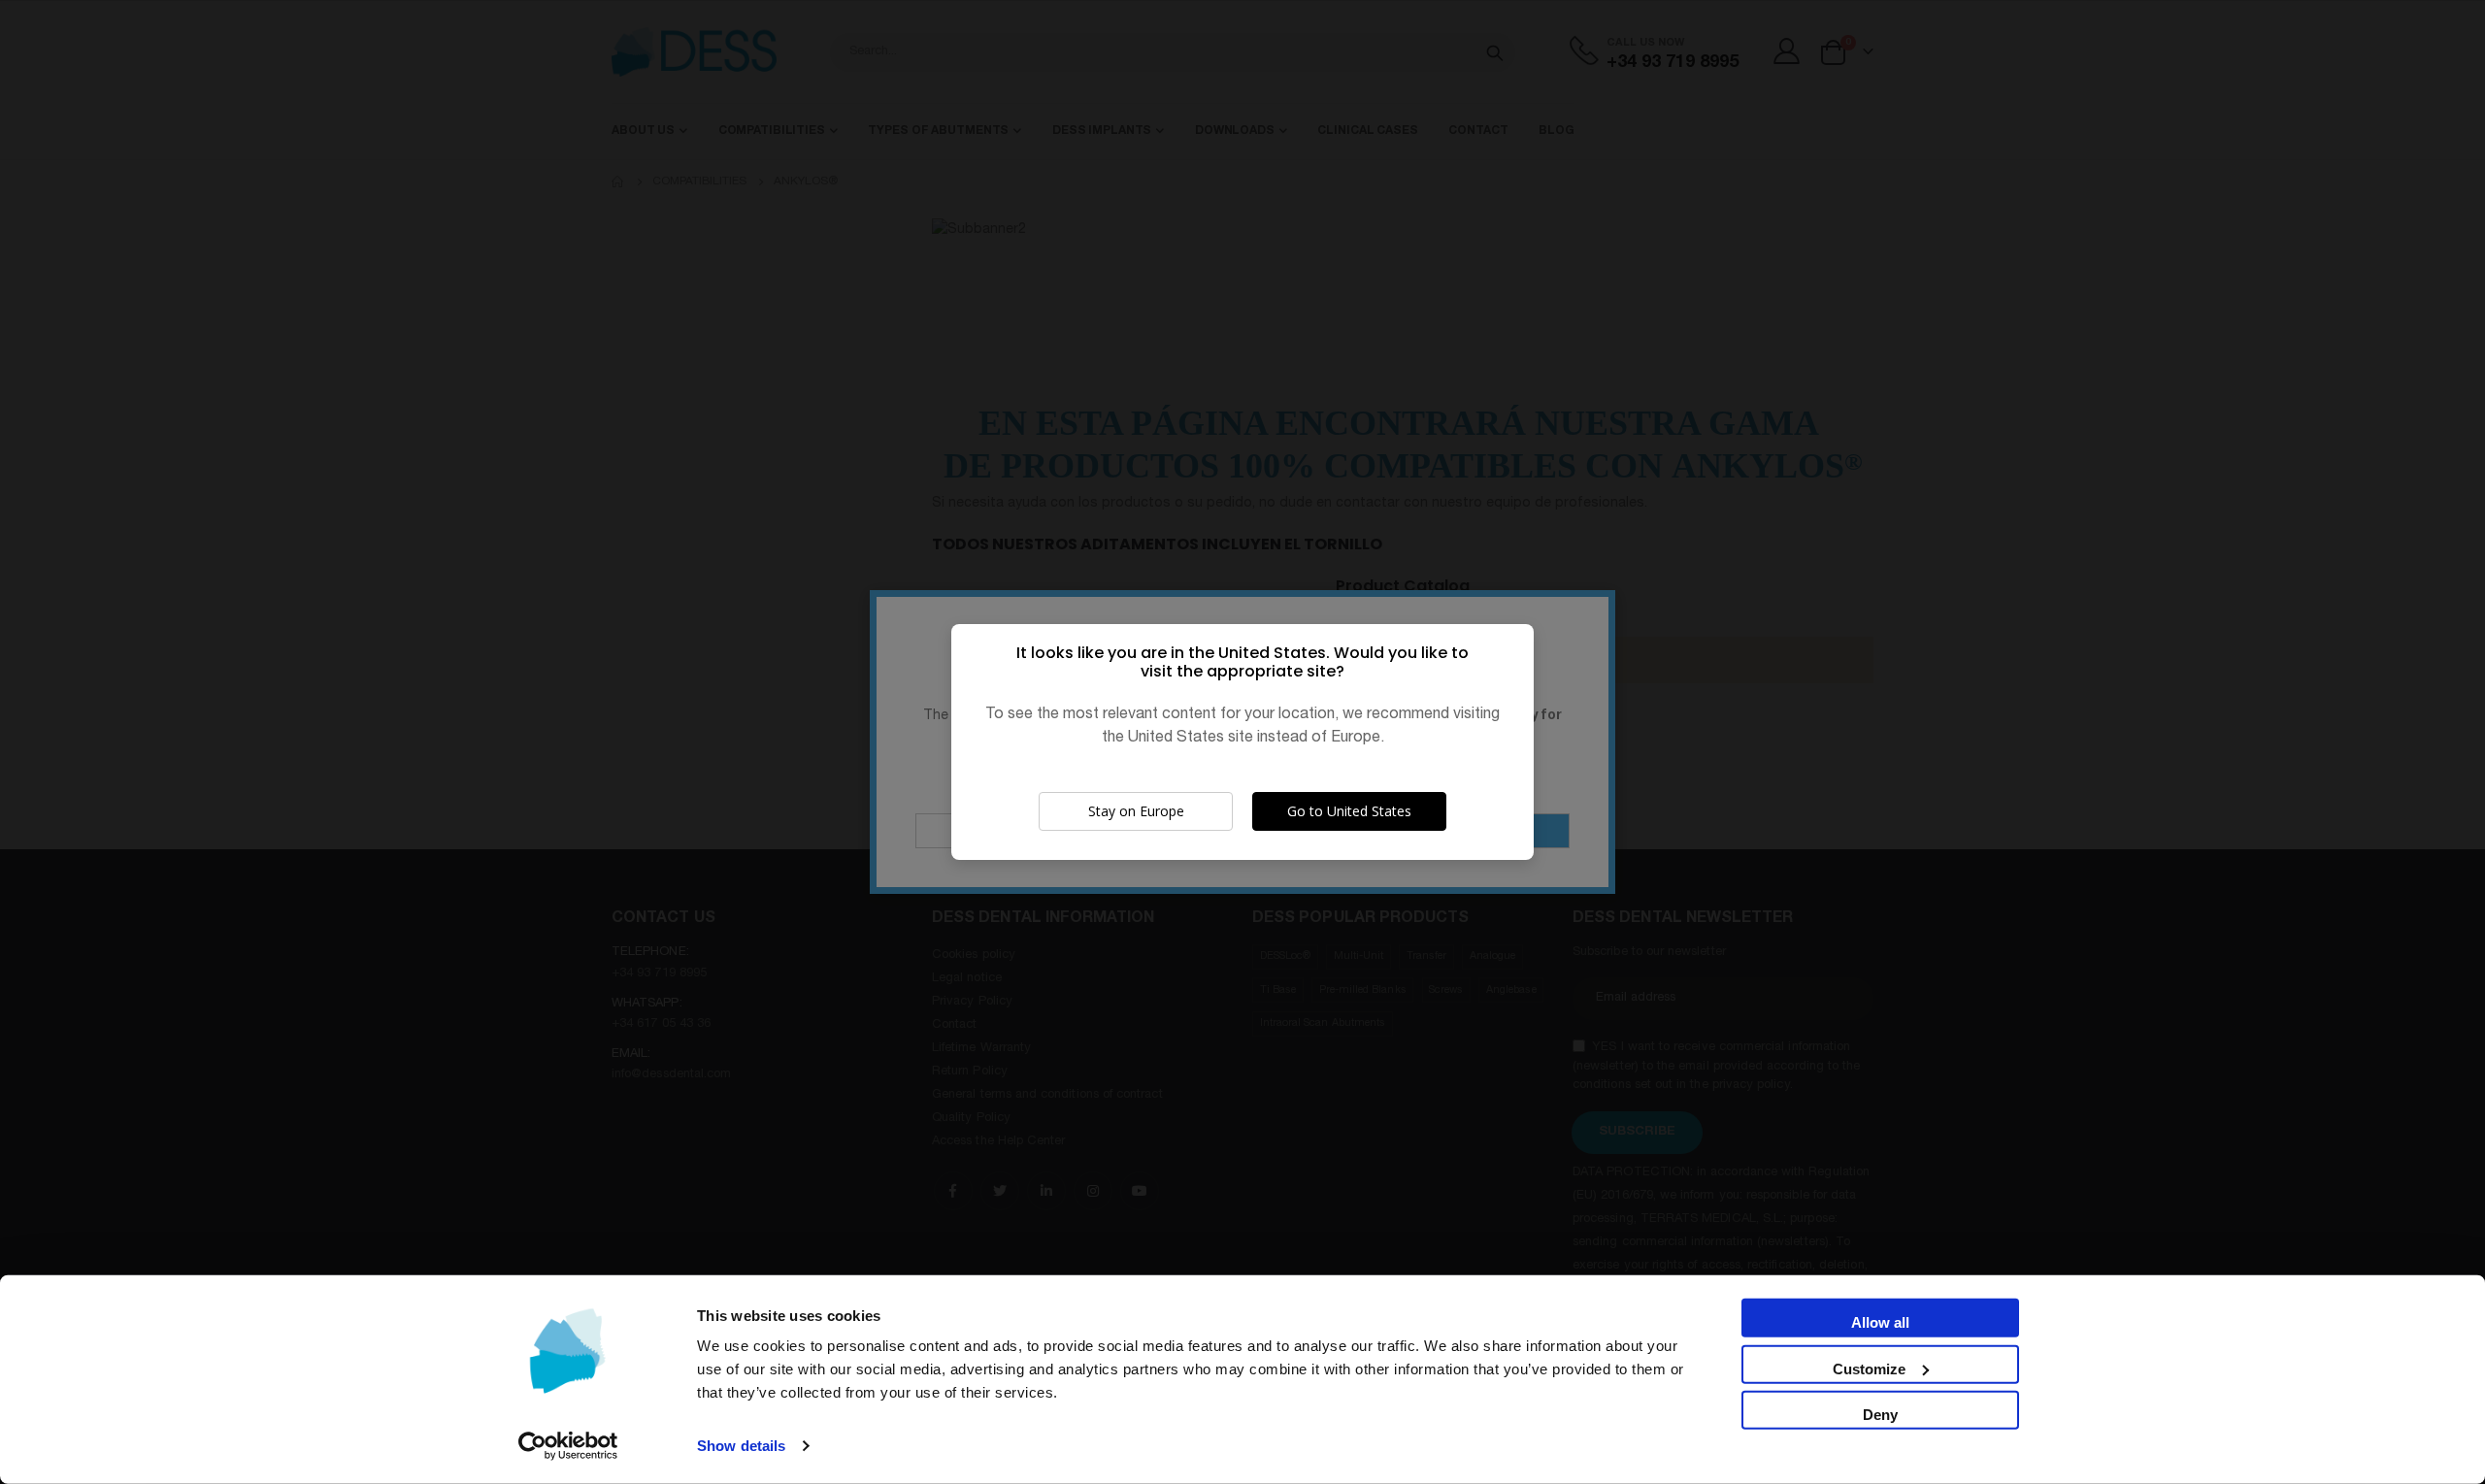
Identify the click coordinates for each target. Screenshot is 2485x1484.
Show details (741, 1446)
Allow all (1880, 1322)
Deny (1880, 1415)
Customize (1869, 1368)
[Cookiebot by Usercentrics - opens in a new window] (568, 1446)
